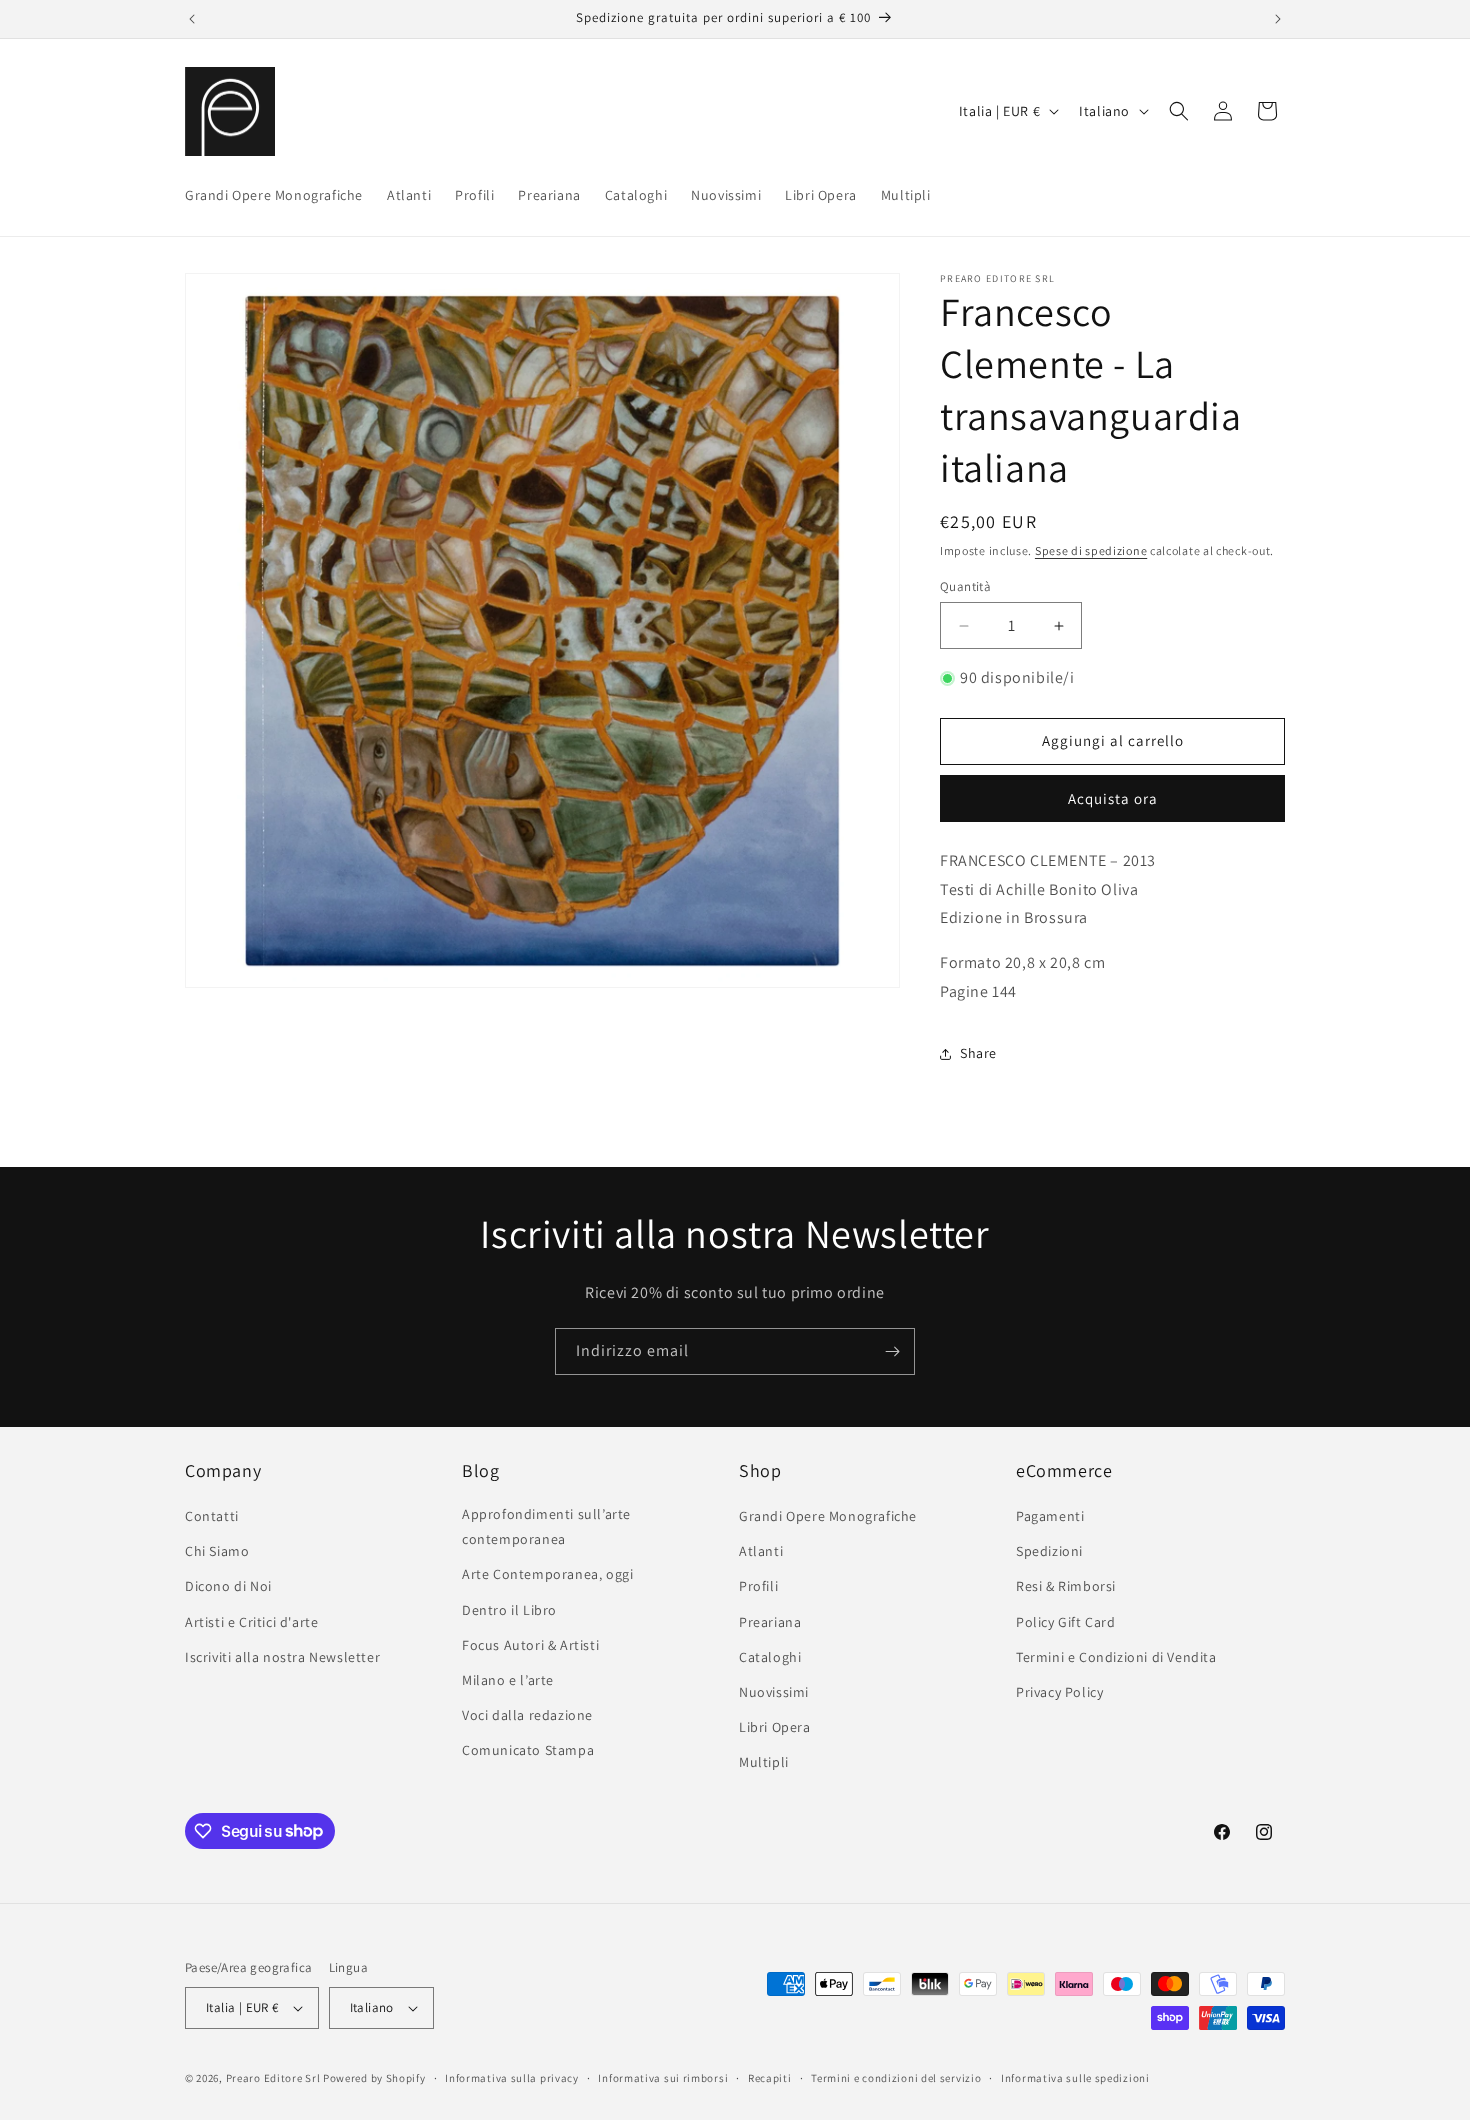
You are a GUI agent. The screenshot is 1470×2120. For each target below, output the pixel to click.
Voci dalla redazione (527, 1715)
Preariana (770, 1622)
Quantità (965, 586)
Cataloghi (770, 1657)
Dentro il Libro (509, 1610)
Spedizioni (1049, 1551)
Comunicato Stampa (528, 1750)
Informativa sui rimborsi (663, 2078)
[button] (1179, 111)
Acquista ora (1113, 798)
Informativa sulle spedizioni (1075, 2078)
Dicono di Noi (228, 1586)
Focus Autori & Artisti (530, 1645)
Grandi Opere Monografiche (828, 1516)
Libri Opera (775, 1727)
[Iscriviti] (892, 1351)
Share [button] (978, 1053)
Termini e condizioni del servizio (896, 2078)
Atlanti (761, 1551)
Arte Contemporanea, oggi (547, 1574)
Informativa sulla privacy (512, 2078)
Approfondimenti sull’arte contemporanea (546, 1526)
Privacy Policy (1059, 1692)
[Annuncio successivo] (1278, 19)
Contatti (212, 1516)
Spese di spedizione (1091, 550)
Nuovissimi (774, 1692)
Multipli (764, 1762)
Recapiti (770, 2078)
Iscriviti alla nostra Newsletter (282, 1657)
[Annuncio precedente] (192, 19)
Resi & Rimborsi (1066, 1586)
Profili (758, 1586)
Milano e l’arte (508, 1680)
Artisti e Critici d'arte (251, 1622)
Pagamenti (1050, 1516)
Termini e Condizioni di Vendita (1116, 1657)
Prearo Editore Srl (273, 2078)
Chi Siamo (217, 1551)
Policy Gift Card (1066, 1622)
